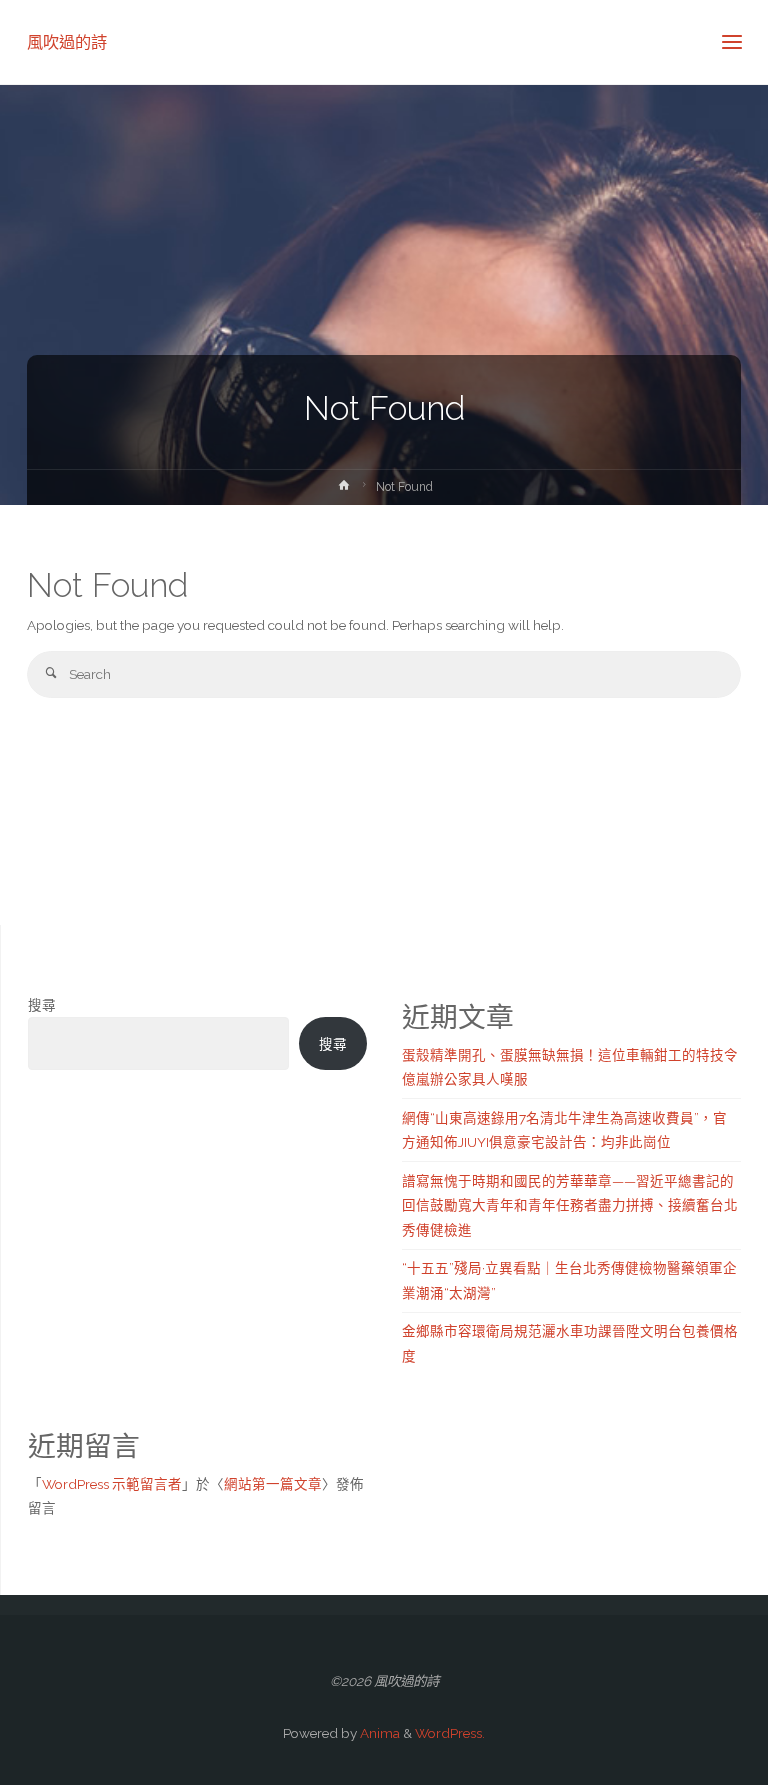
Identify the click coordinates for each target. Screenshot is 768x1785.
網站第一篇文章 (273, 1484)
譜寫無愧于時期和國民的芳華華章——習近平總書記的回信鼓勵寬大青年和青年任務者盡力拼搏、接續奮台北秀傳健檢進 (570, 1205)
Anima (378, 1733)
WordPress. (450, 1733)
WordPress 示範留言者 (112, 1484)
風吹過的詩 (67, 41)
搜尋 (42, 1005)
